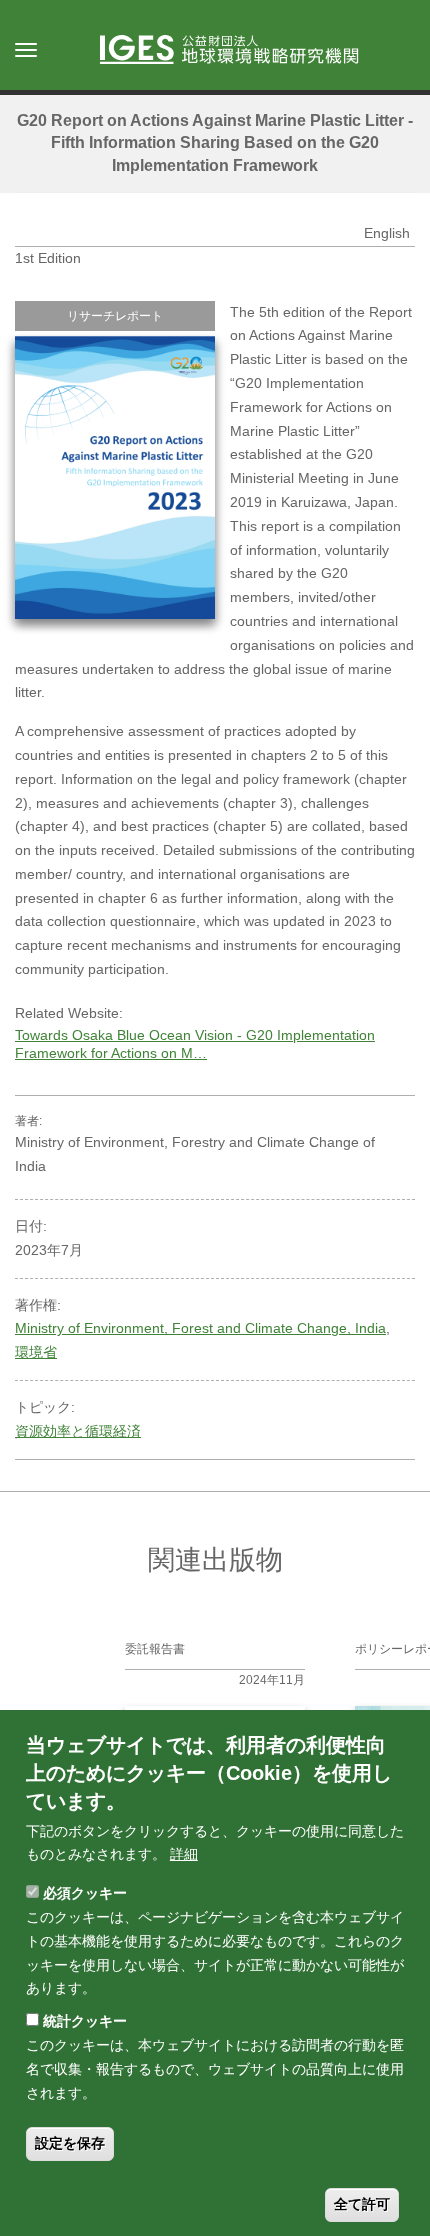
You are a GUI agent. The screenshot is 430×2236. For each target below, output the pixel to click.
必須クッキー (85, 1893)
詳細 (184, 1854)
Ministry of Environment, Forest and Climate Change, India (200, 1328)
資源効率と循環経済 (78, 1431)
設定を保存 (70, 2143)
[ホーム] (239, 51)
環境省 (36, 1352)
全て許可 (362, 2204)
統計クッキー (85, 2021)
